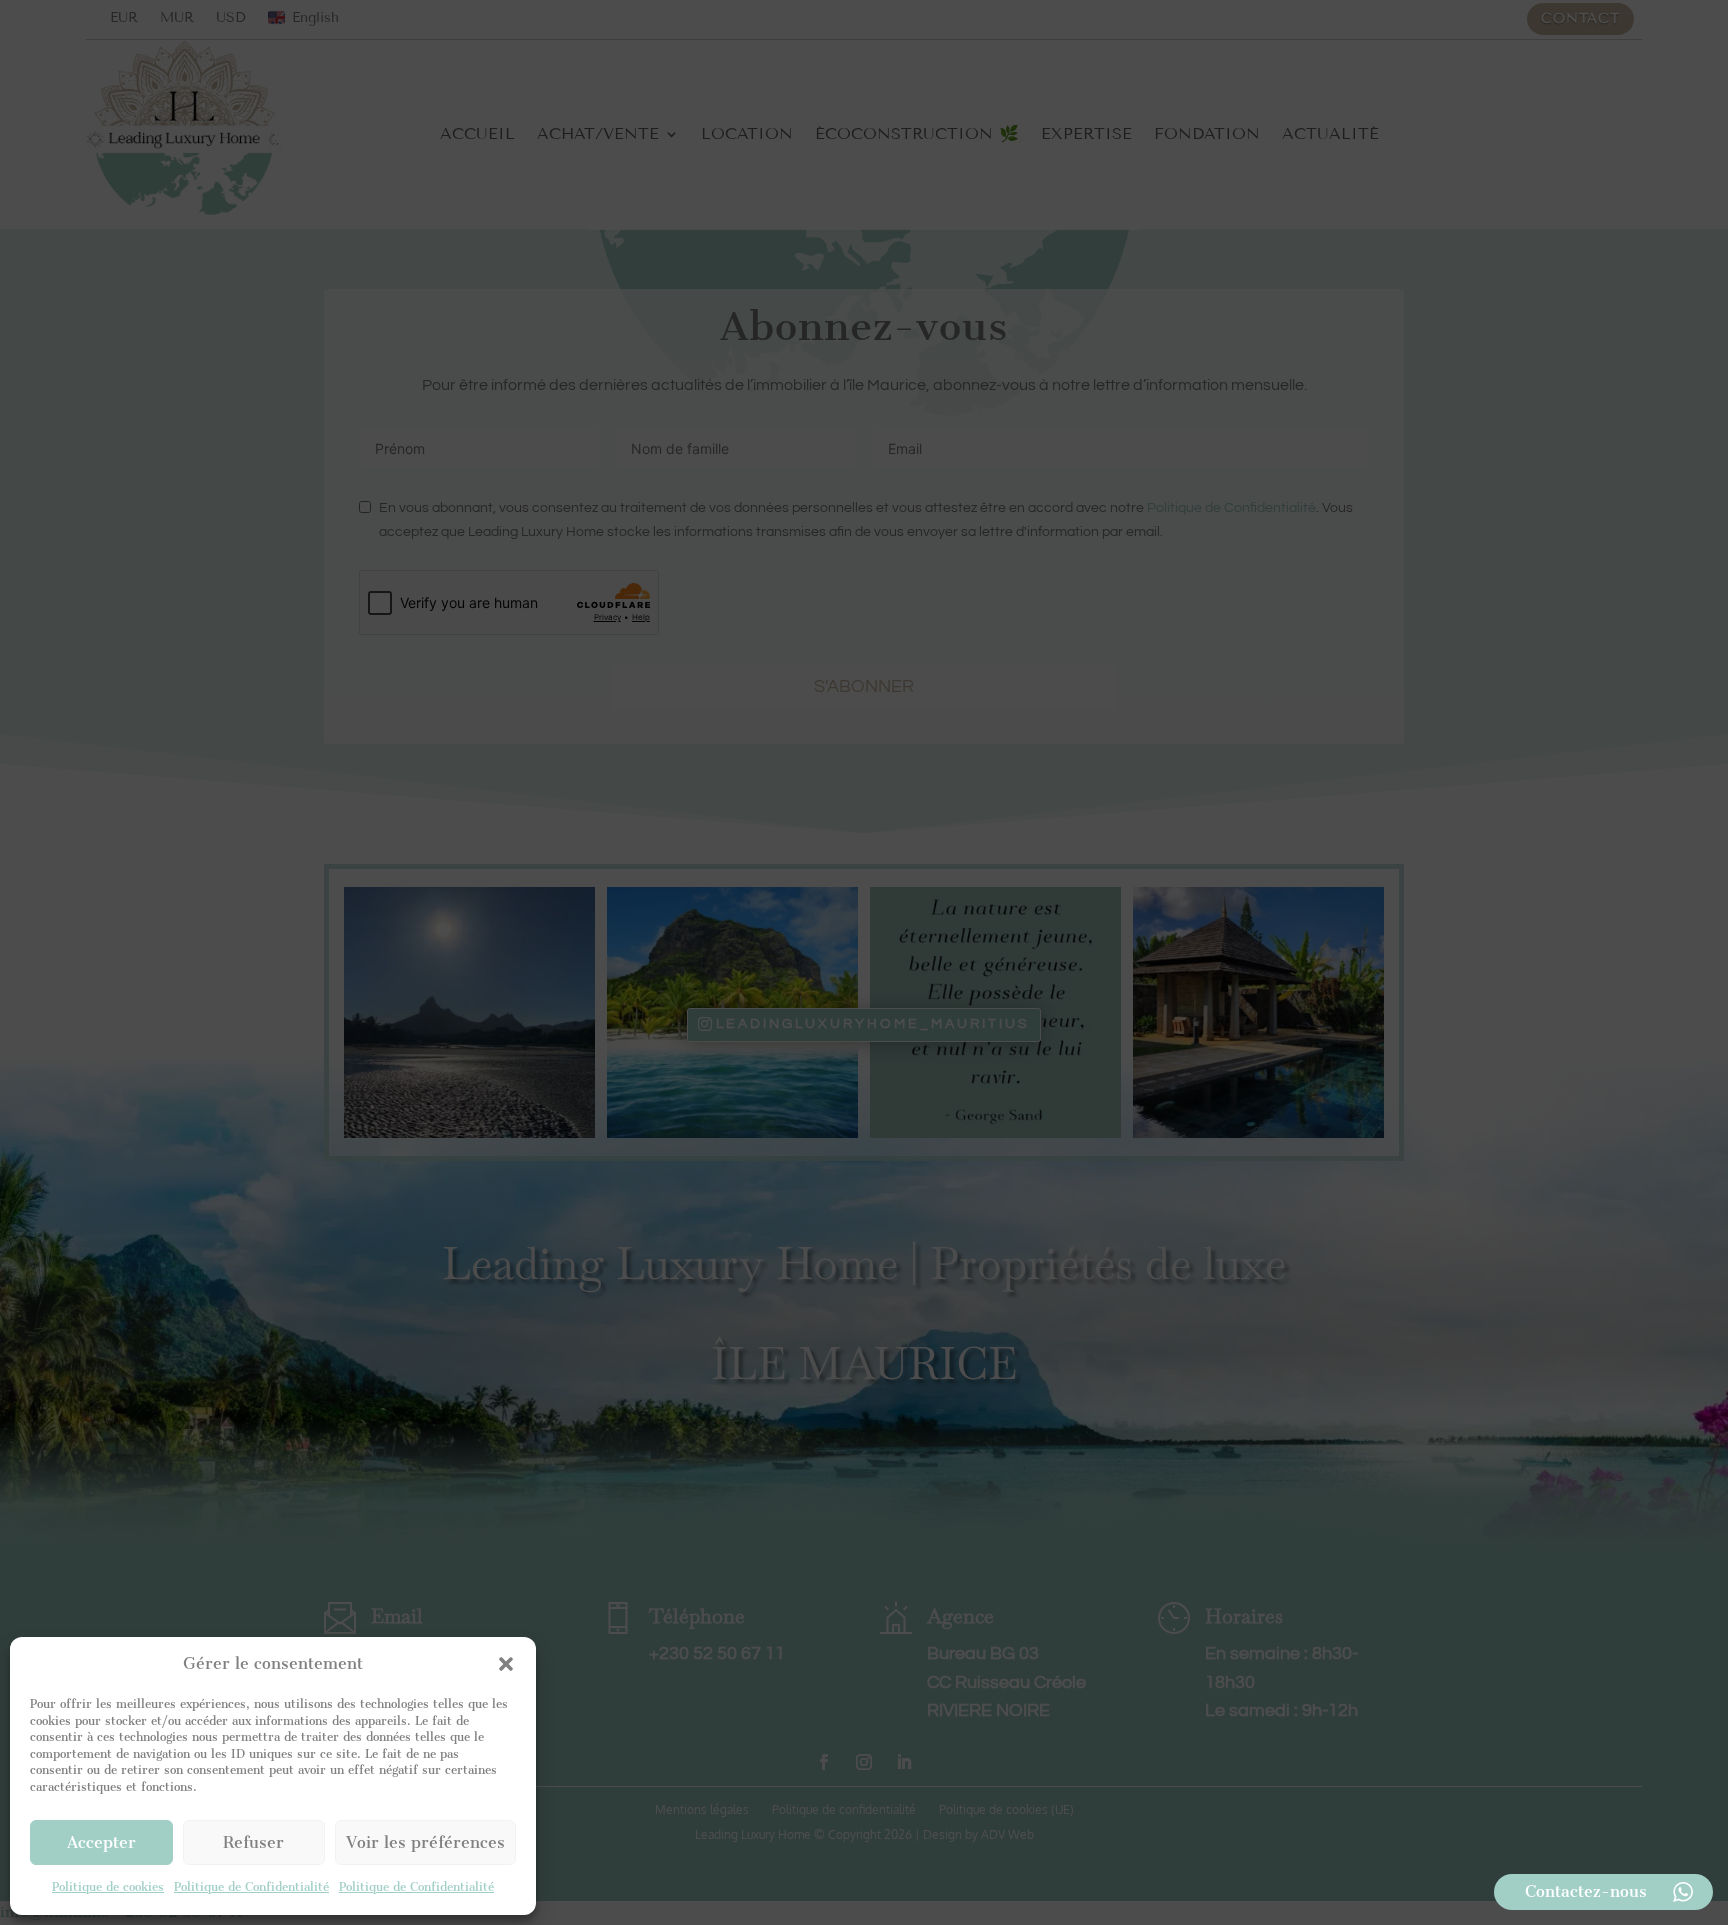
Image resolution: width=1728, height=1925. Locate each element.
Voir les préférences (425, 1842)
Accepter (101, 1842)
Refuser (253, 1842)
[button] (506, 1664)
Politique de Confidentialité (251, 1887)
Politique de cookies (108, 1887)
